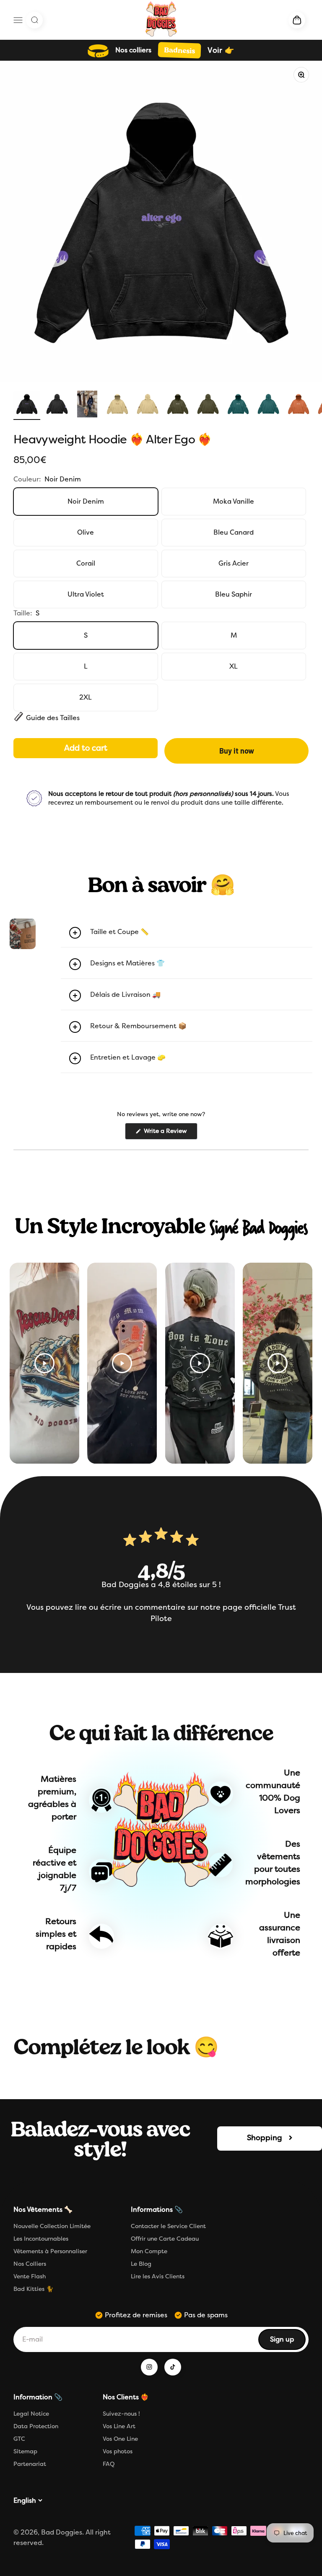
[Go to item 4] (117, 405)
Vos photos (118, 2451)
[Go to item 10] (299, 405)
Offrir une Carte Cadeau (165, 2239)
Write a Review (170, 1133)
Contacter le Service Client (168, 2226)
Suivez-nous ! (121, 2414)
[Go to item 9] (268, 405)
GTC (19, 2439)
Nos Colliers (30, 2264)
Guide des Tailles (53, 718)
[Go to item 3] (87, 405)
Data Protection (36, 2426)
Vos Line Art (119, 2426)
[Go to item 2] (57, 405)
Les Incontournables (41, 2239)
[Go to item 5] (148, 405)
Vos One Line (120, 2439)
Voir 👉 (221, 50)
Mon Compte (149, 2251)
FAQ (109, 2464)
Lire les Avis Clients (158, 2276)
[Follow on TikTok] (173, 2367)
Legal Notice (31, 2414)
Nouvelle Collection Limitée (52, 2226)
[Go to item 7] (208, 405)
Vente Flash (30, 2276)
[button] (187, 933)
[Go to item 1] (27, 405)
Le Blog (141, 2264)
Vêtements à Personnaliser (50, 2251)
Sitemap (25, 2451)
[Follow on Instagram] (149, 2367)
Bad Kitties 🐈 (33, 2289)
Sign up (287, 2342)
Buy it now (237, 751)
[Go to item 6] (178, 405)
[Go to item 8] (238, 405)
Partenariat (30, 2464)
